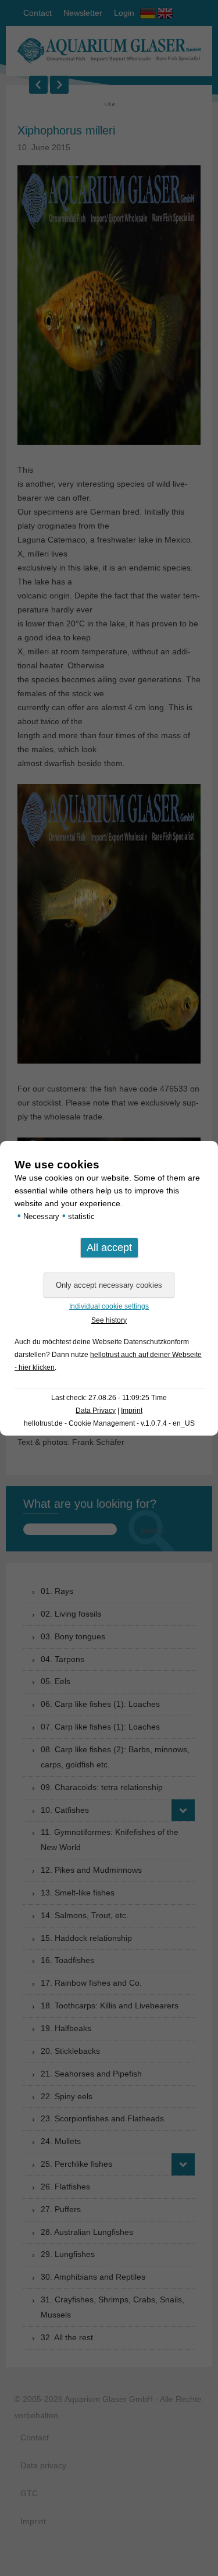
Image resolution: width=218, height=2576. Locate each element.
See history (109, 1320)
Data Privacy (96, 1411)
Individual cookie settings (109, 1306)
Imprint (132, 1411)
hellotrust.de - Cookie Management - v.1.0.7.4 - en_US (109, 1423)
